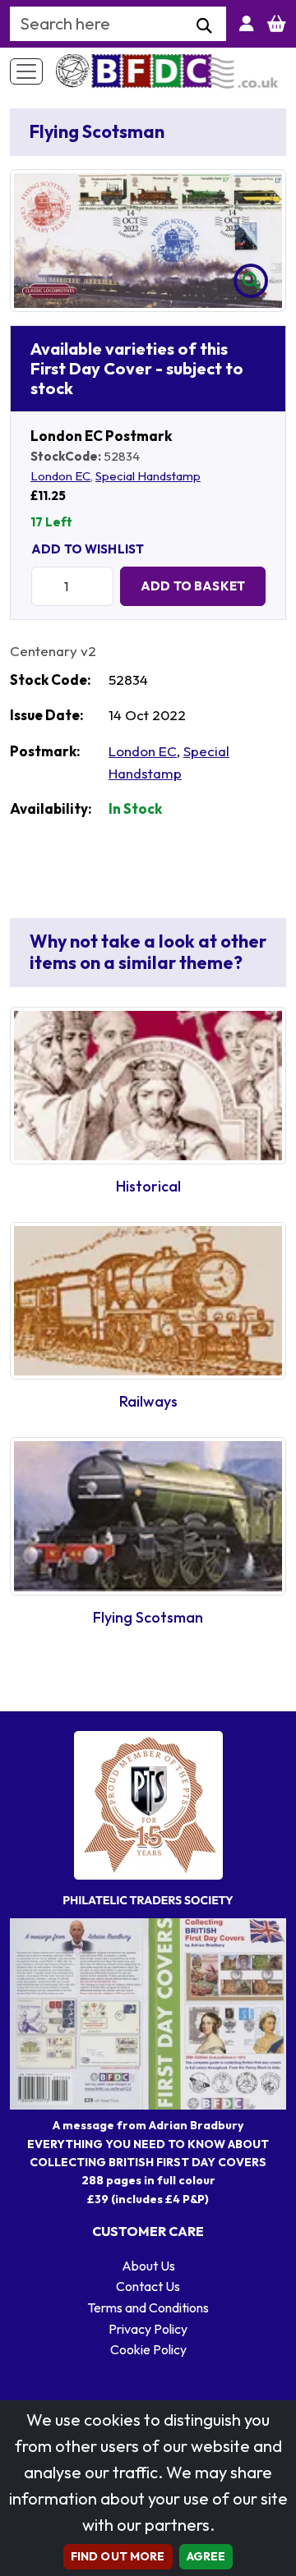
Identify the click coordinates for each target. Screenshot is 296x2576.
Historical (148, 1186)
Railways (148, 1401)
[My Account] (247, 24)
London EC (60, 476)
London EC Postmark (101, 436)
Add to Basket (193, 586)
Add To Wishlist (88, 549)
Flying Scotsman (148, 1617)
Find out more (118, 2556)
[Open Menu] (26, 71)
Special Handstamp (148, 476)
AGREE (206, 2556)
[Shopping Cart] (277, 24)
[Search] (204, 26)
